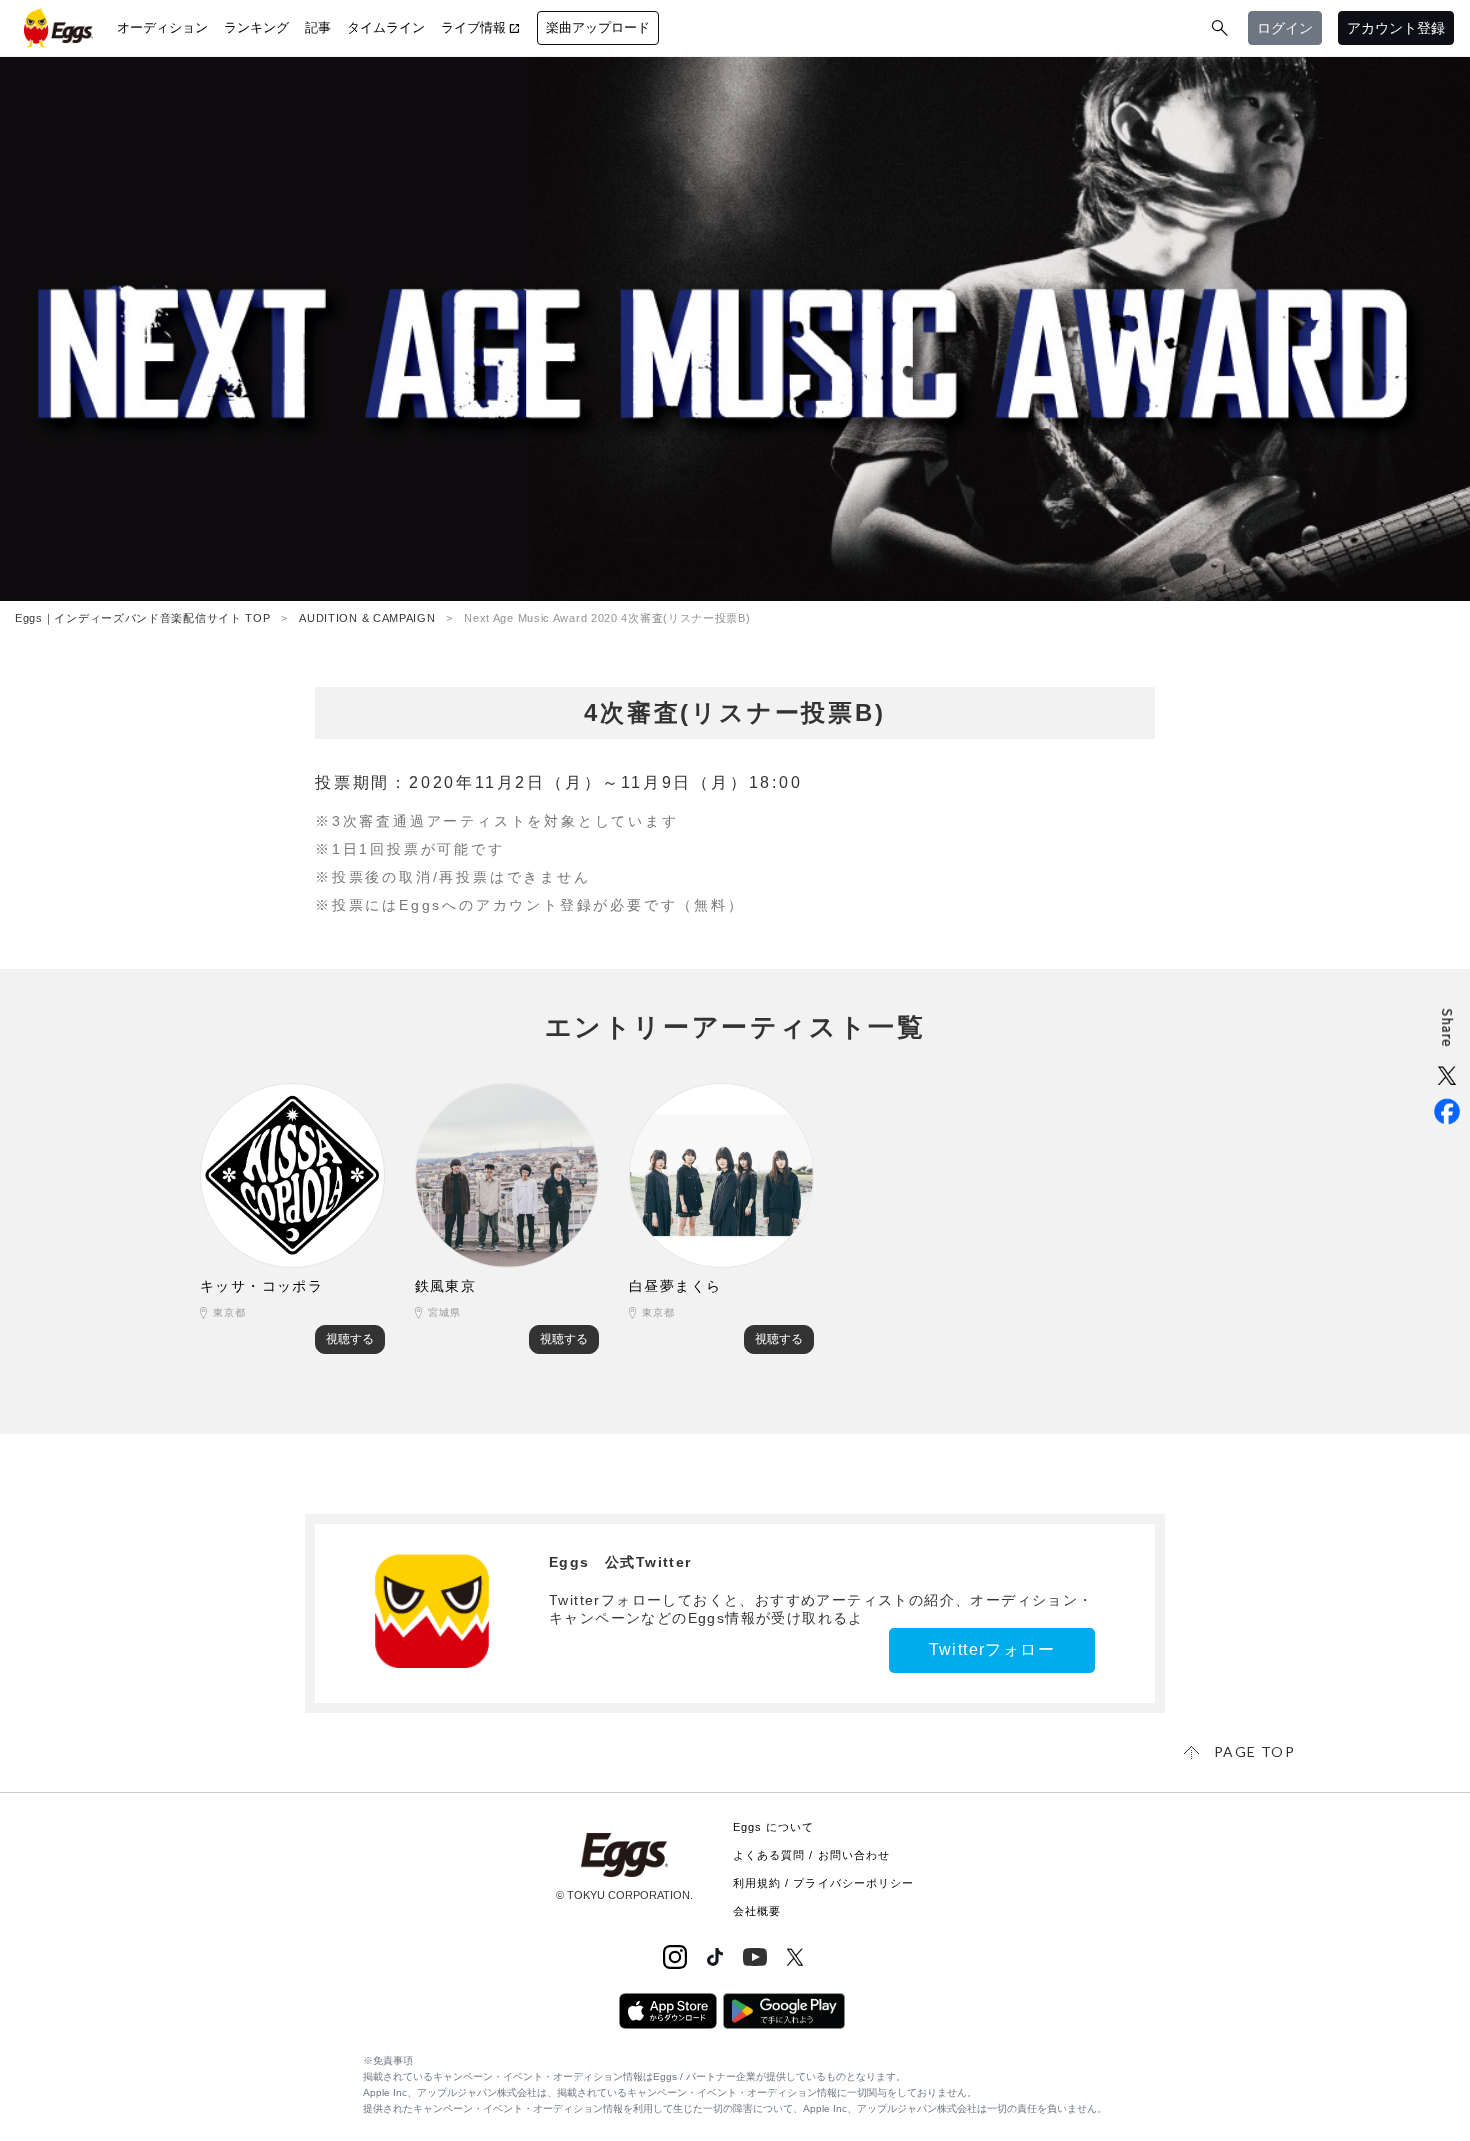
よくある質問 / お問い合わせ (812, 1855)
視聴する (350, 1339)
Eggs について (774, 1827)
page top (1254, 1751)
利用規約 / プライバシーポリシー (824, 1883)
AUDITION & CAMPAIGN (367, 618)
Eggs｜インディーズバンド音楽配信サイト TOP (143, 618)
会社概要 (757, 1911)
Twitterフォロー (992, 1649)
